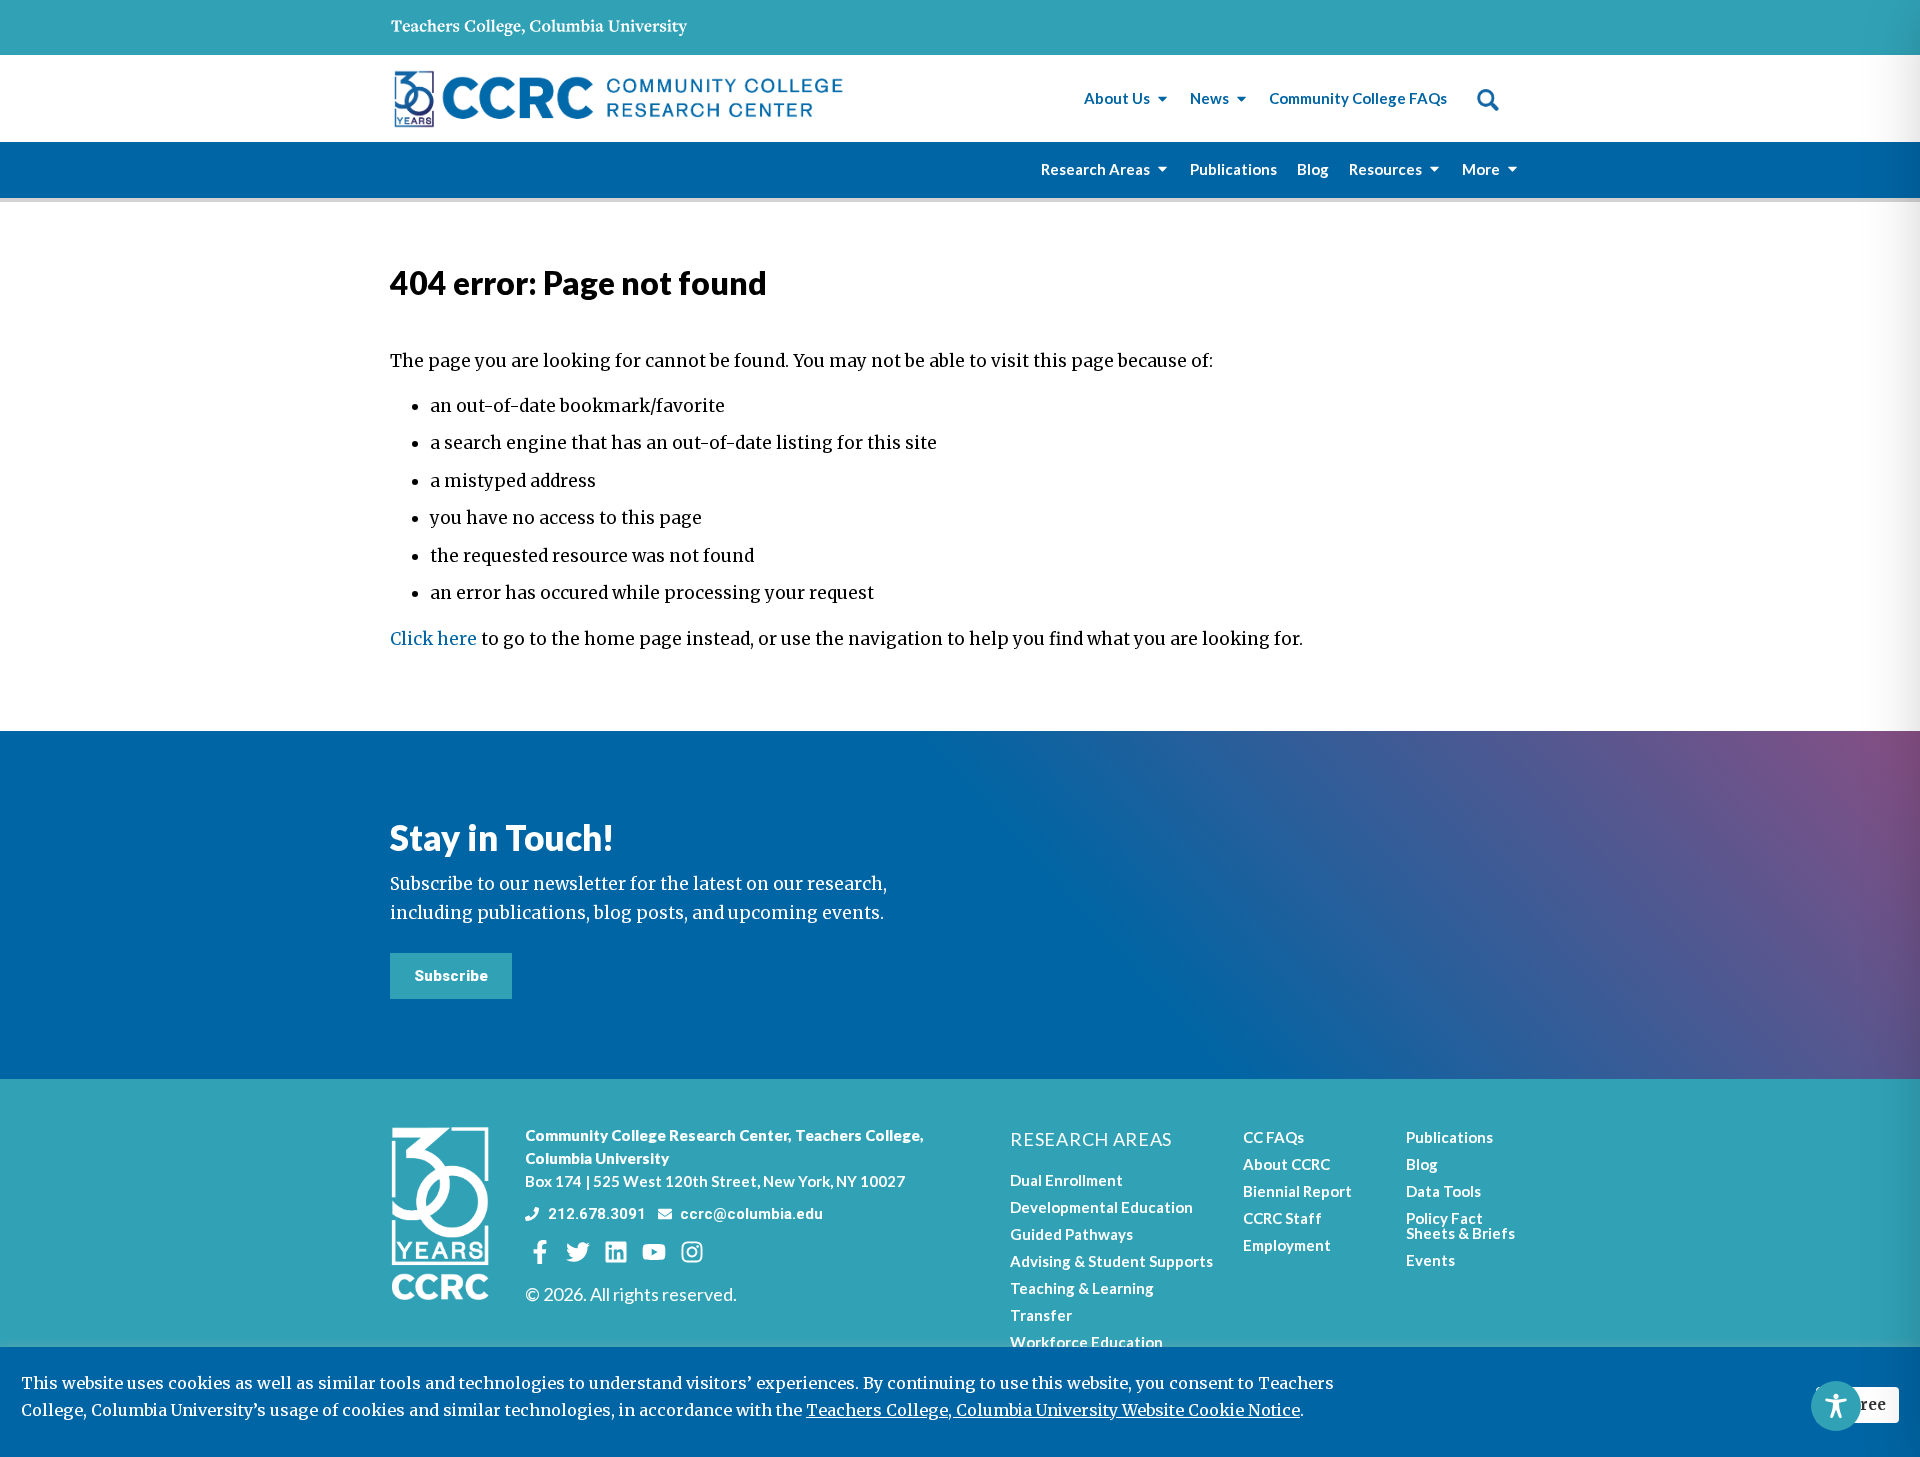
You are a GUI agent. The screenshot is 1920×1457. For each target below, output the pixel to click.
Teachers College (857, 1135)
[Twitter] (578, 1252)
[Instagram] (692, 1252)
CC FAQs (1273, 1137)
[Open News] (1241, 98)
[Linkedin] (616, 1252)
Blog (1422, 1164)
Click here (433, 639)
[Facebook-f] (540, 1252)
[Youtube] (654, 1252)
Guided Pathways (1071, 1234)
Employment (1287, 1245)
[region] (960, 1402)
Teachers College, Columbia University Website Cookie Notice (1053, 1410)
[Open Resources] (1434, 169)
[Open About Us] (1162, 98)
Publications (1449, 1137)
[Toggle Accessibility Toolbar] (1836, 1406)
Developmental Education (1101, 1207)
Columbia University (597, 1158)
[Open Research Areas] (1162, 169)
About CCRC (1286, 1164)
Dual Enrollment (1066, 1180)
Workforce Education (1086, 1342)
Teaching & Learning (1082, 1288)
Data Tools (1443, 1191)
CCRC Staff (1282, 1218)
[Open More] (1512, 169)
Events (1430, 1260)
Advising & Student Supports (1111, 1261)
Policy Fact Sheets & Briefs (1460, 1225)
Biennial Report (1297, 1191)
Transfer (1041, 1315)
